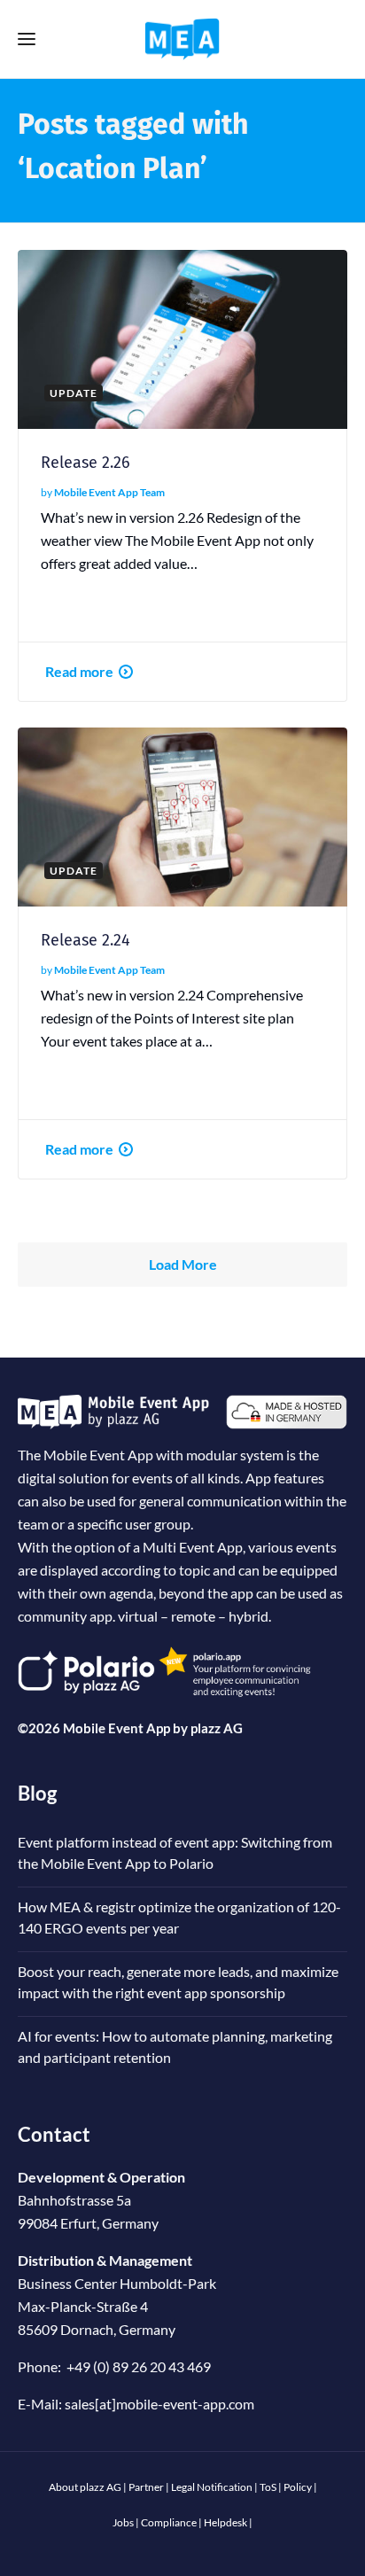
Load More (183, 1264)
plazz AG (217, 1728)
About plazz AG (85, 2487)
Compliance (169, 2522)
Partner (146, 2487)
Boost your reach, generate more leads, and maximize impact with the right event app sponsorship (178, 1982)
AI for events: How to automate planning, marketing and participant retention (175, 2047)
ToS (268, 2487)
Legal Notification (212, 2487)
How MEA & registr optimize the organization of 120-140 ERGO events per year (179, 1917)
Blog (37, 1793)
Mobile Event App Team (109, 492)
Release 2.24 (85, 940)
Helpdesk (225, 2522)
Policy (298, 2487)
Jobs (123, 2522)
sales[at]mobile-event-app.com (159, 2404)
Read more (79, 671)
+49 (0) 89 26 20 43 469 (139, 2366)
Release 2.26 (85, 463)
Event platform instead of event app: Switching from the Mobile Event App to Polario (175, 1852)
